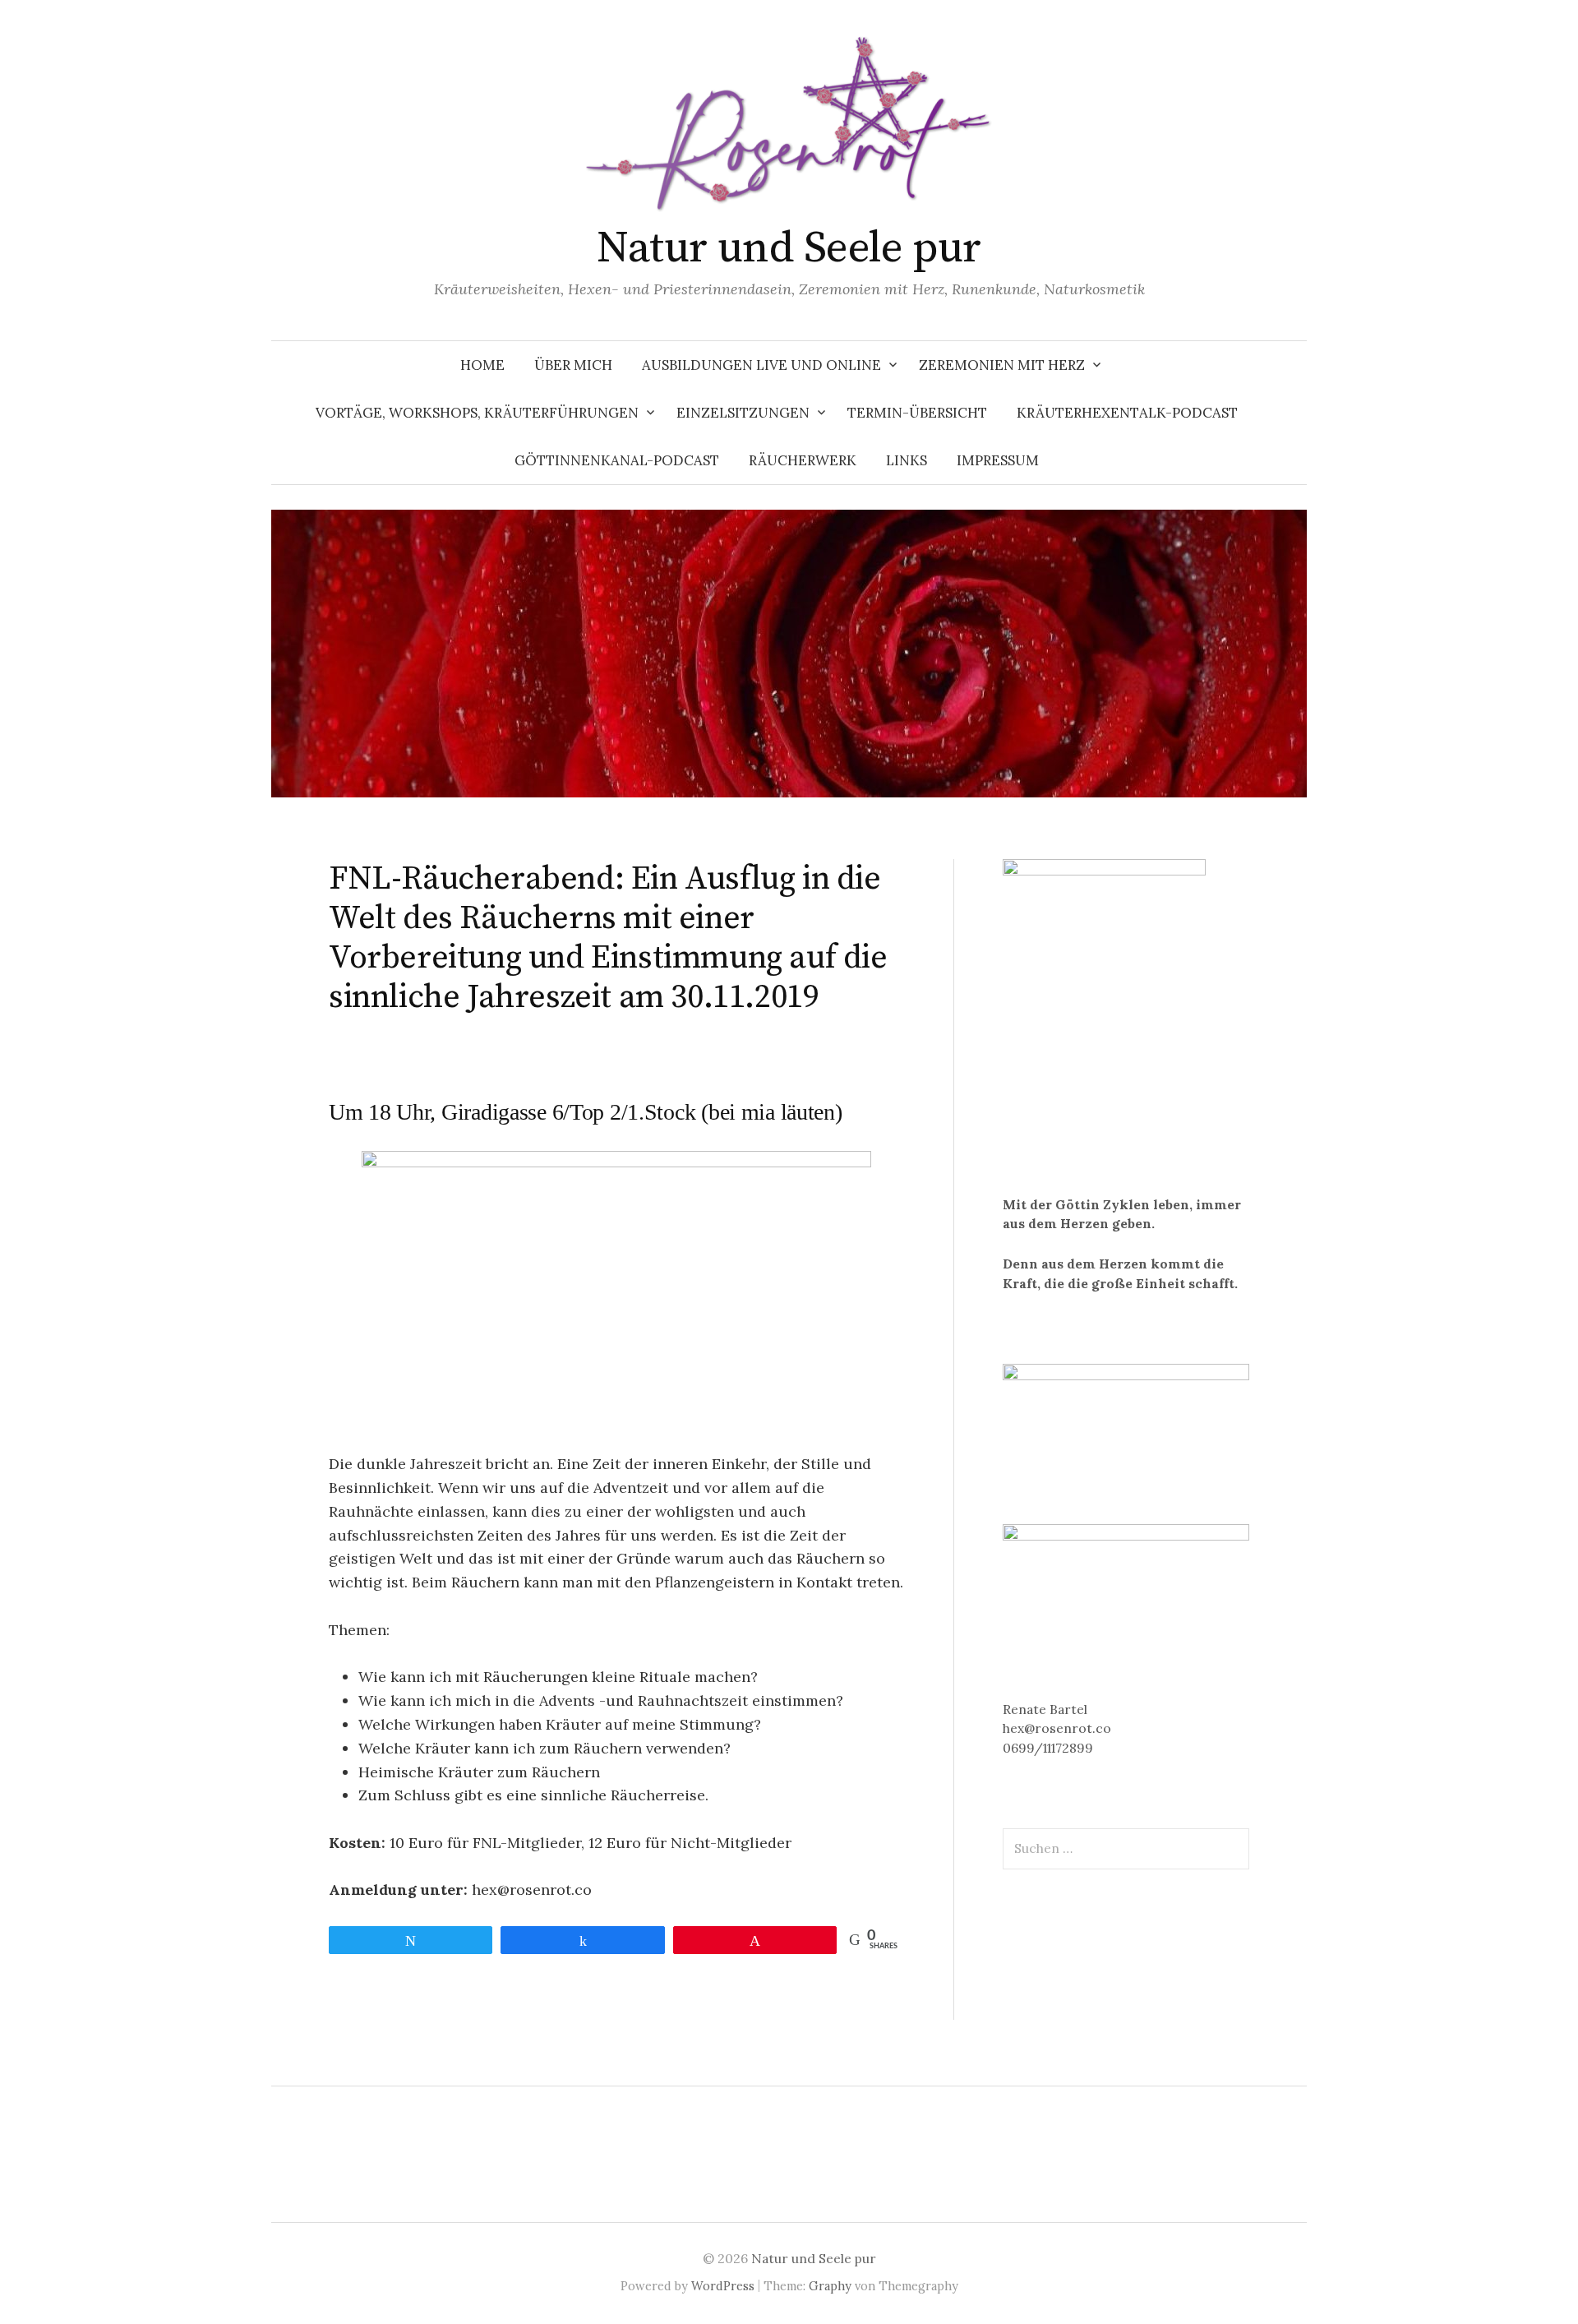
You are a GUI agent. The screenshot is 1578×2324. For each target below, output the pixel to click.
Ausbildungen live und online (761, 365)
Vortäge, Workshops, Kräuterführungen (477, 413)
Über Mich (573, 365)
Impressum (998, 460)
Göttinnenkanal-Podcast (617, 460)
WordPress (723, 2286)
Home (482, 365)
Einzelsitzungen (743, 413)
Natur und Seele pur (789, 248)
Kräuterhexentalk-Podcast (1127, 413)
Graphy (830, 2286)
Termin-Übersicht (917, 413)
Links (907, 460)
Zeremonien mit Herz (1002, 365)
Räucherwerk (803, 460)
